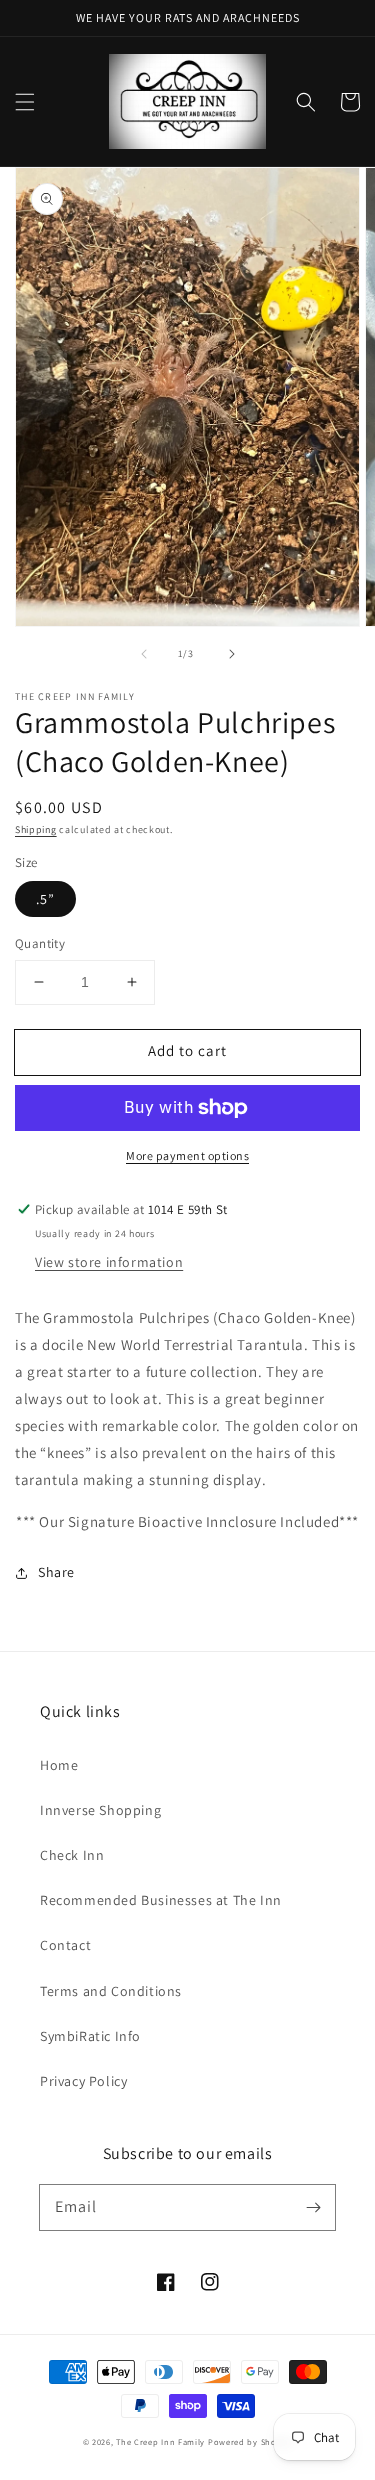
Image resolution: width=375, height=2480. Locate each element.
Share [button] (56, 1572)
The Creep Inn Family (160, 2441)
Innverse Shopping (100, 1810)
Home (59, 1765)
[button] (25, 102)
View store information (109, 1262)
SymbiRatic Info (90, 2036)
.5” (45, 899)
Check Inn (72, 1855)
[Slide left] (144, 654)
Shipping (36, 829)
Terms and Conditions (111, 1991)
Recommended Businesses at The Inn (161, 1900)
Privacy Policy (83, 2081)
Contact (65, 1945)
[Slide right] (232, 654)
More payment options (187, 1155)
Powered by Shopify (250, 2441)
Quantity (40, 943)
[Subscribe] (313, 2207)
